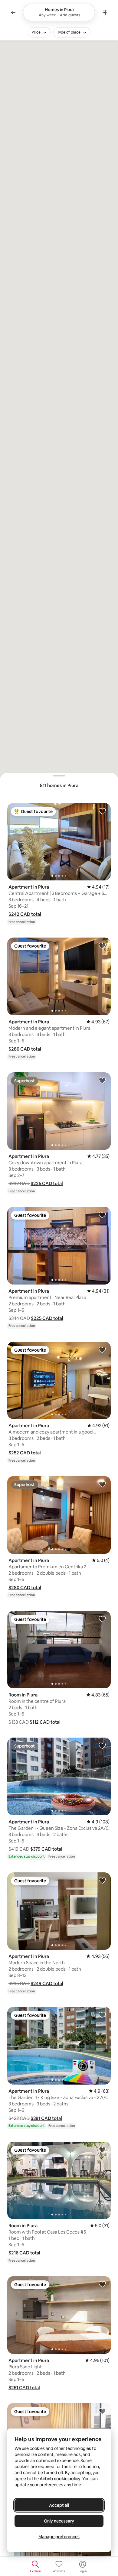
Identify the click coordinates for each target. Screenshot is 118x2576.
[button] (25, 914)
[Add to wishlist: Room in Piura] (102, 1619)
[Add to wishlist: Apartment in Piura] (102, 811)
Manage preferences (59, 2537)
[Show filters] (105, 12)
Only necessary (59, 2521)
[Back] (13, 12)
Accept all (59, 2505)
